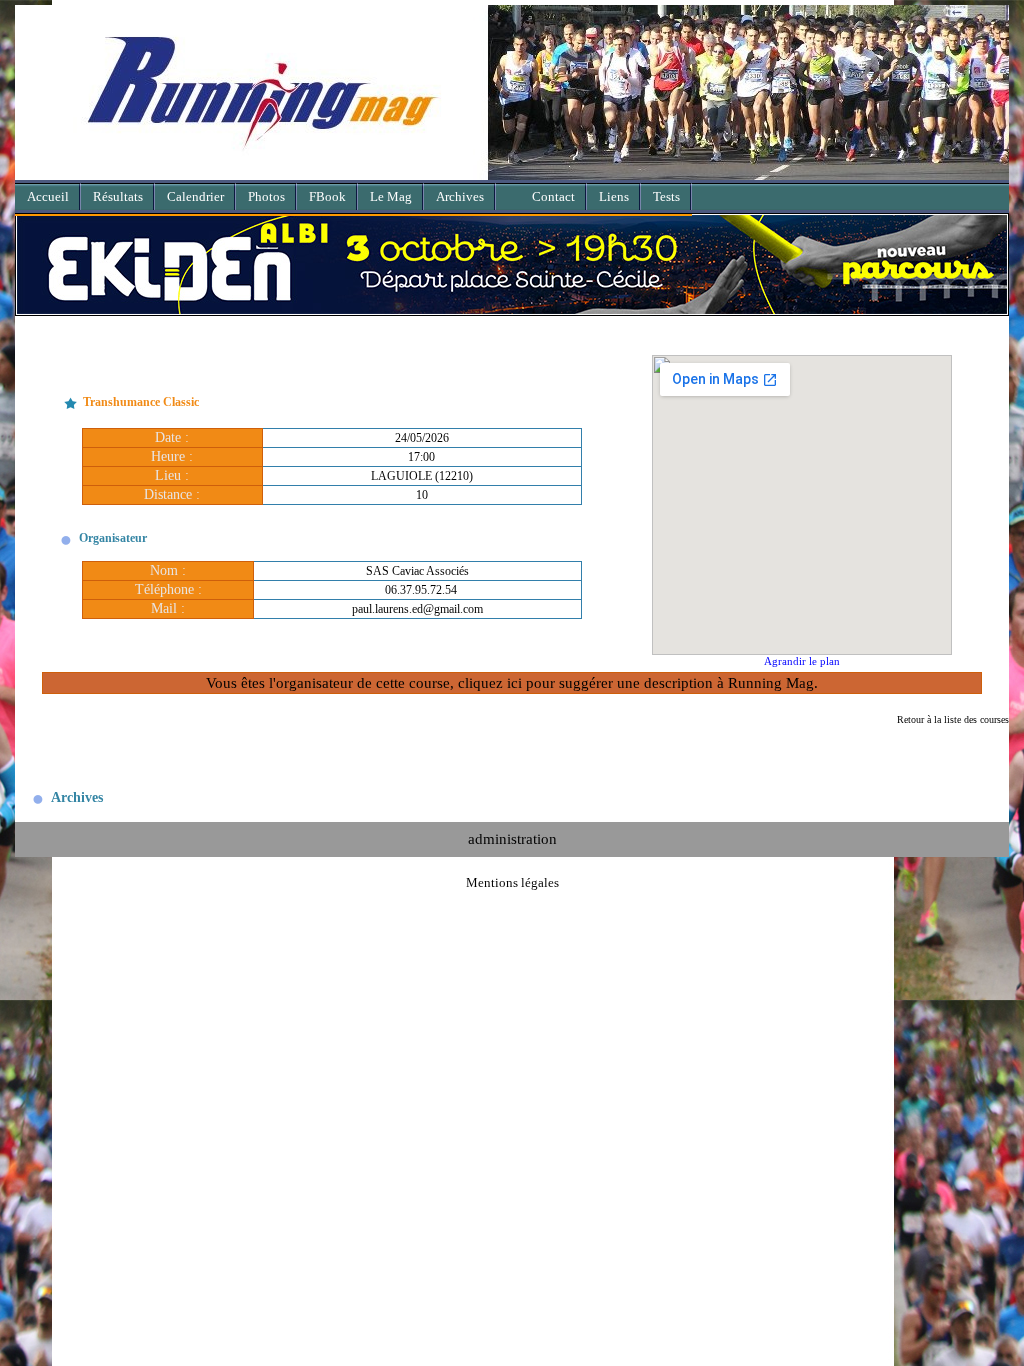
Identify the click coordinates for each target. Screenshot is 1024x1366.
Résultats (118, 196)
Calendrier (195, 196)
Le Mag (391, 196)
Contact (553, 196)
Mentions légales (512, 882)
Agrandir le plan (802, 661)
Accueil (48, 196)
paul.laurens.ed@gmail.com (417, 609)
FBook (327, 196)
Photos (266, 196)
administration (512, 838)
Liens (614, 196)
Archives (460, 196)
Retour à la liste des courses (953, 719)
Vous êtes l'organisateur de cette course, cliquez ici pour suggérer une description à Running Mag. (512, 682)
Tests (666, 196)
